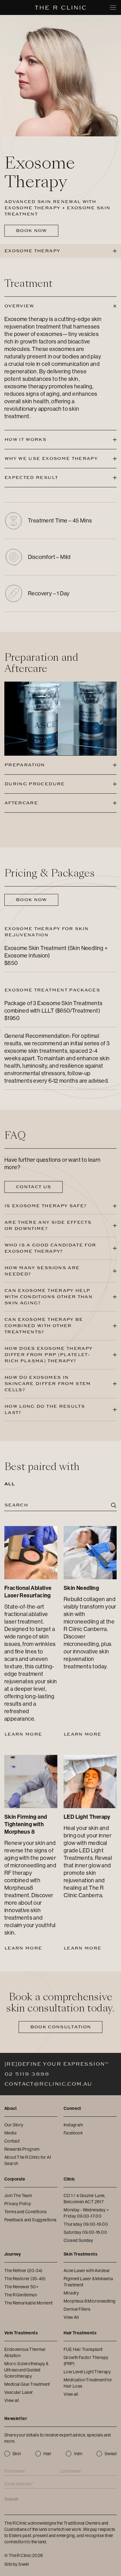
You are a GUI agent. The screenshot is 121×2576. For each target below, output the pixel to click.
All (9, 1484)
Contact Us (34, 1187)
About (11, 2108)
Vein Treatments (21, 2333)
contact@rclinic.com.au (48, 2084)
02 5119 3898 (27, 2074)
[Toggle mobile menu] (113, 7)
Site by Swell (17, 2564)
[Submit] (114, 1506)
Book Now (31, 231)
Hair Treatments (80, 2333)
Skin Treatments (81, 2254)
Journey (13, 2254)
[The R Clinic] (61, 8)
